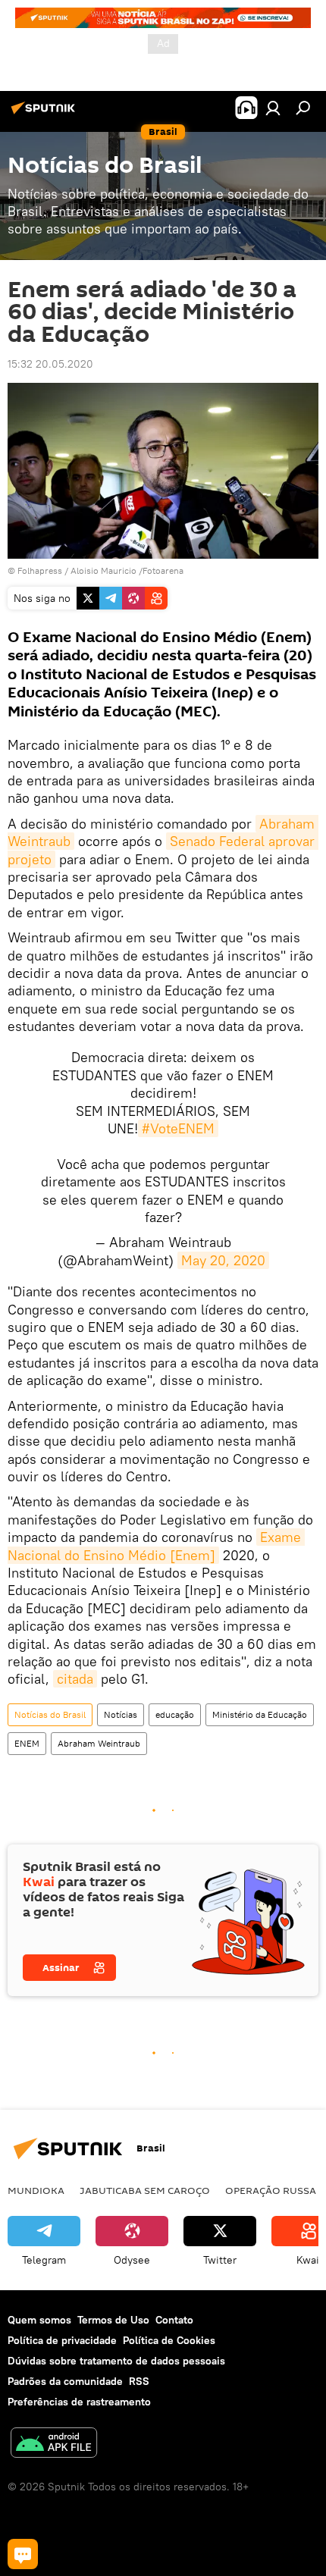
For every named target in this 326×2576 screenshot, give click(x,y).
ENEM (27, 1743)
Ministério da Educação (260, 1714)
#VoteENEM (178, 1128)
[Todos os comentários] (23, 2554)
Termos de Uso (113, 2320)
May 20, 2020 (223, 1260)
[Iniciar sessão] (273, 108)
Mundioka (36, 2190)
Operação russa (271, 2190)
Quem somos (39, 2320)
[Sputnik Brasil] (45, 114)
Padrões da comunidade (65, 2381)
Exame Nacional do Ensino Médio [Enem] (156, 1546)
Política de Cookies (169, 2340)
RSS (139, 2381)
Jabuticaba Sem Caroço (145, 2190)
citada (75, 1679)
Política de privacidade (62, 2340)
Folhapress (40, 570)
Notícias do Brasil (50, 1714)
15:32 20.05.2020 (50, 364)
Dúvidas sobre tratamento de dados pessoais (116, 2361)
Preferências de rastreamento (79, 2402)
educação (175, 1714)
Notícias (121, 1714)
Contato (174, 2320)
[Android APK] (54, 2444)
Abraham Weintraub (99, 1743)
